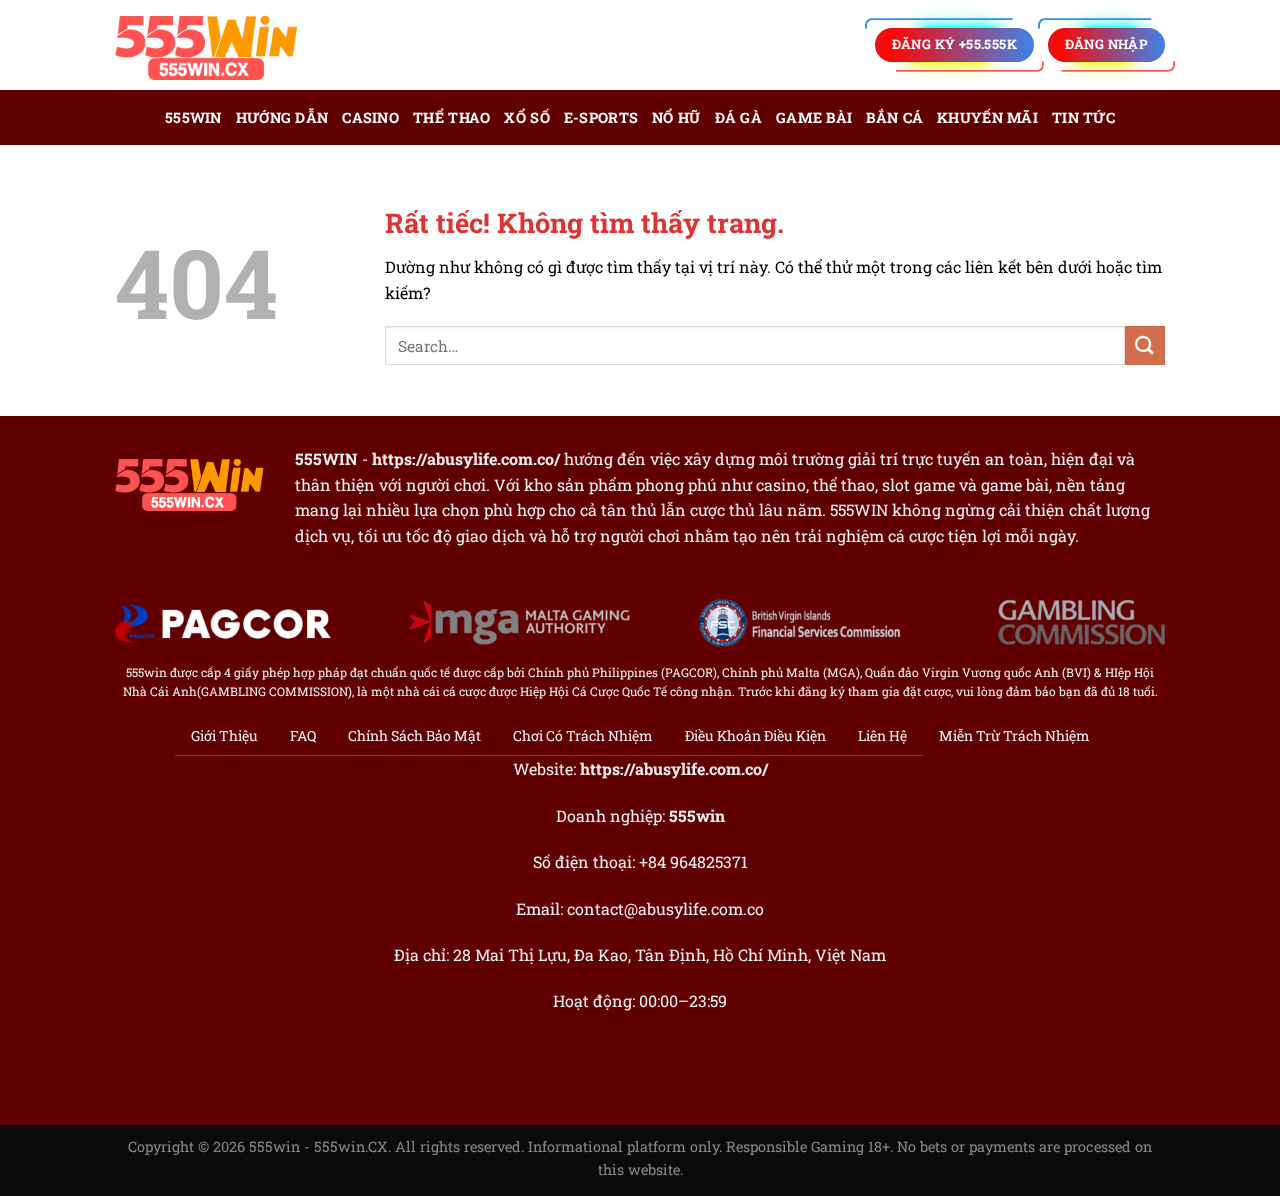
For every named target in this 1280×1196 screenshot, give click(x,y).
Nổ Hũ (676, 117)
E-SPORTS (601, 117)
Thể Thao (451, 117)
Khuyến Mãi (987, 117)
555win (193, 117)
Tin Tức (1083, 117)
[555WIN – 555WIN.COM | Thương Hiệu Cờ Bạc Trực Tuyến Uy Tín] (215, 45)
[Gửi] (1145, 345)
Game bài (814, 117)
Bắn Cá (894, 117)
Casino (370, 117)
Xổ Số (526, 117)
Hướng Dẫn (282, 117)
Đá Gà (738, 117)
